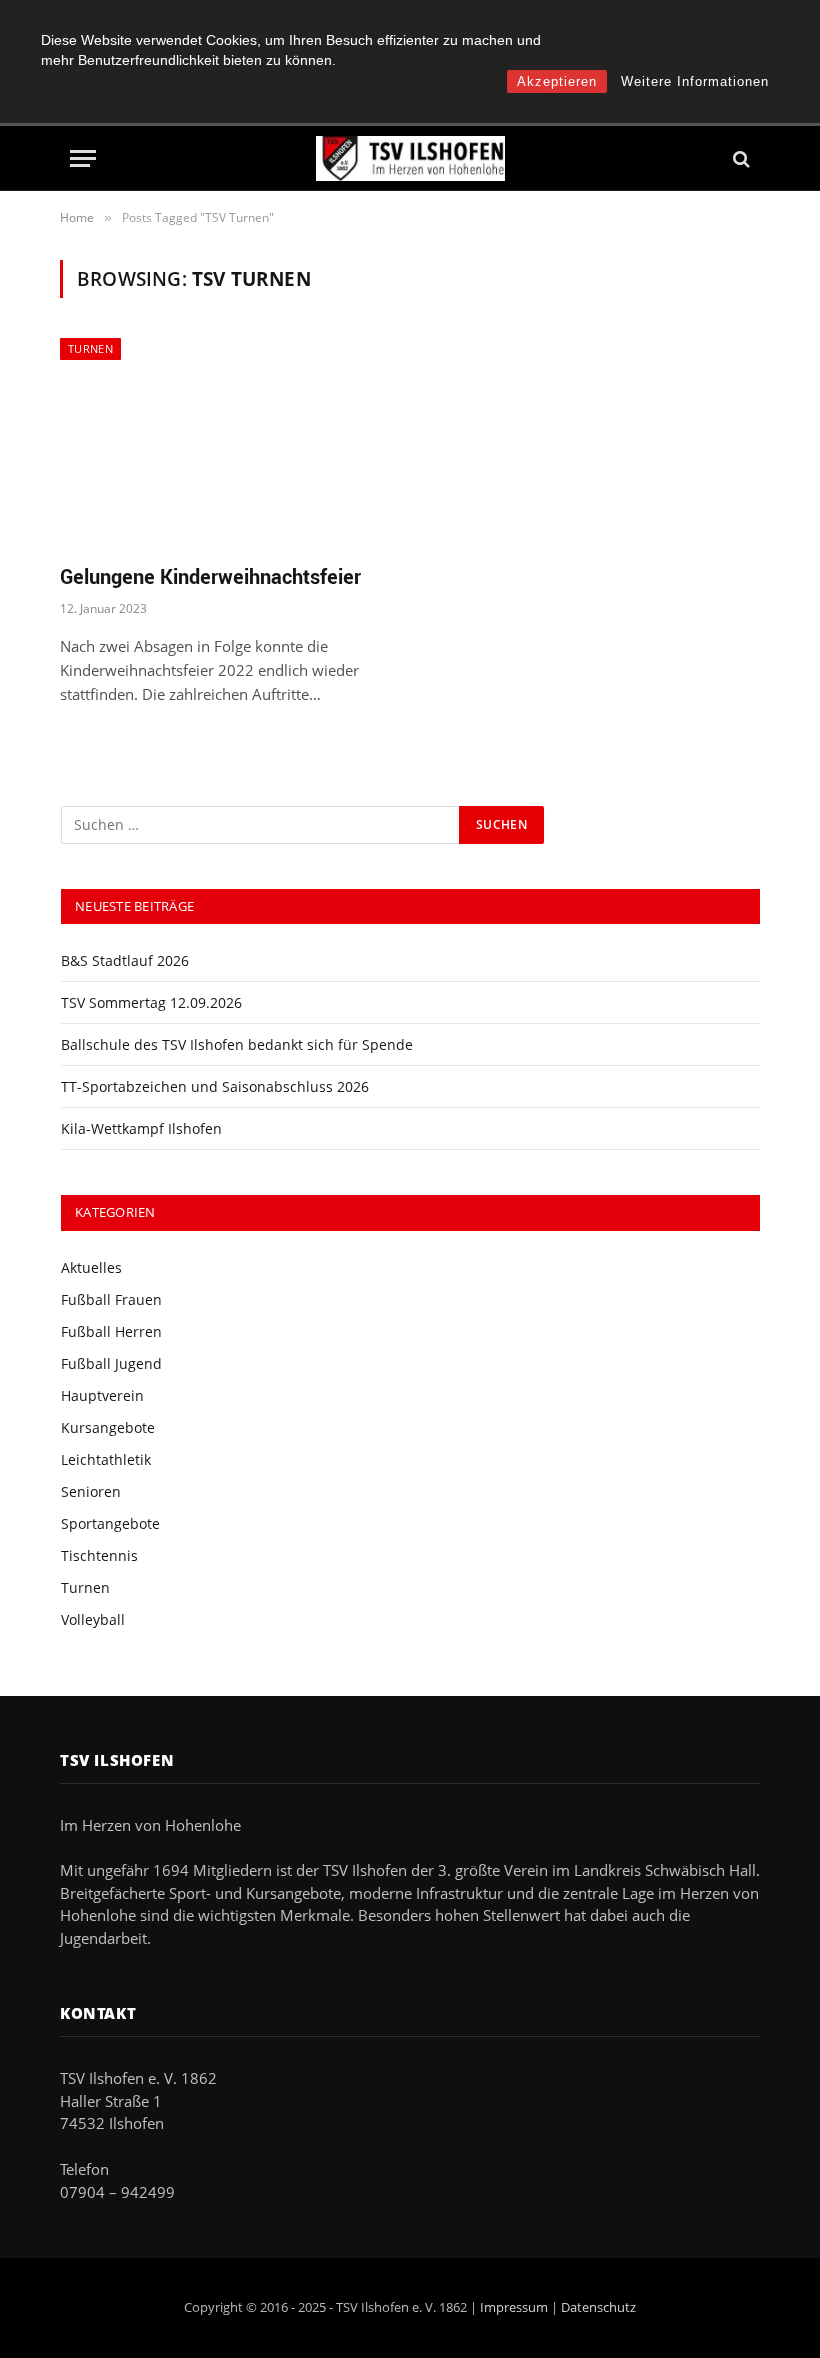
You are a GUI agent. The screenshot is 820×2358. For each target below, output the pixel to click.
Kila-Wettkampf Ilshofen (141, 1128)
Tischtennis (99, 1555)
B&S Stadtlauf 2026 (125, 960)
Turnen (90, 348)
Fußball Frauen (111, 1299)
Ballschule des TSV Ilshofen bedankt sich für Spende (237, 1044)
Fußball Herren (111, 1331)
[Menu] (83, 158)
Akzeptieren (557, 81)
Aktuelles (91, 1267)
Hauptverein (102, 1395)
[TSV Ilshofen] (410, 158)
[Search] (739, 158)
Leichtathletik (106, 1459)
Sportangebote (110, 1523)
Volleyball (93, 1619)
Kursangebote (108, 1427)
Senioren (91, 1491)
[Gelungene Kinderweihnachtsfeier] (226, 442)
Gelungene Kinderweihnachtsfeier (210, 576)
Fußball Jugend (111, 1363)
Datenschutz (598, 2307)
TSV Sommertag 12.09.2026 (151, 1002)
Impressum (514, 2307)
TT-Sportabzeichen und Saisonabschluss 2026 (215, 1086)
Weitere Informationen (695, 81)
